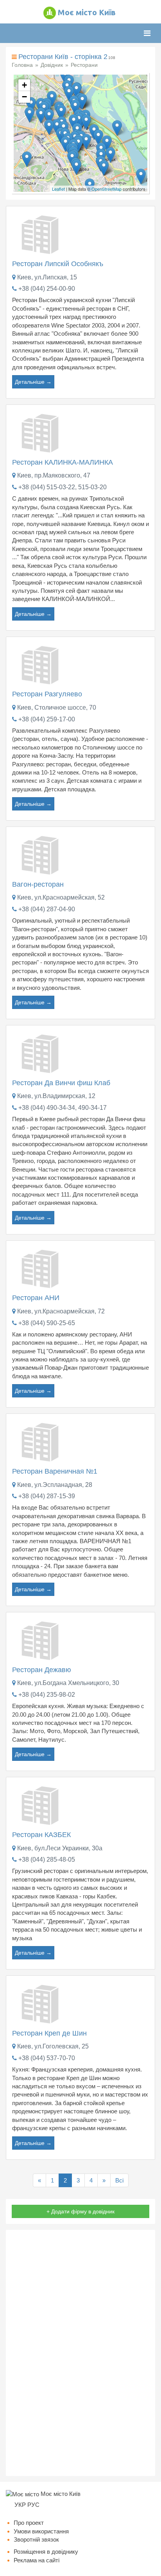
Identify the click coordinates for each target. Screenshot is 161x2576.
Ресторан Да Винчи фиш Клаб (61, 1083)
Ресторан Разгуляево (47, 694)
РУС (33, 2505)
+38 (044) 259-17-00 (47, 719)
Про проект (29, 2523)
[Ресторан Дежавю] (41, 1640)
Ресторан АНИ (36, 1298)
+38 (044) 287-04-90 (47, 909)
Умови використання (41, 2531)
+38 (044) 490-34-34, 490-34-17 (63, 1108)
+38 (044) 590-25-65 (47, 1323)
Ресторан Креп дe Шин (49, 2033)
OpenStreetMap (106, 189)
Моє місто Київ (87, 12)
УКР (20, 2505)
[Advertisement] (80, 2353)
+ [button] (24, 85)
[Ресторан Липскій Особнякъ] (41, 234)
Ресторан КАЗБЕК (41, 1835)
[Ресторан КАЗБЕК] (41, 1805)
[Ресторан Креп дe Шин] (41, 2003)
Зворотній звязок (36, 2539)
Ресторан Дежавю (42, 1670)
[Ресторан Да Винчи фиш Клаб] (41, 1053)
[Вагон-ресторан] (41, 854)
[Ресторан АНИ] (41, 1268)
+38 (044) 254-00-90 (47, 289)
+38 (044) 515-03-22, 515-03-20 (63, 487)
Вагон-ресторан (38, 884)
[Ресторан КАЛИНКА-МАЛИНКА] (41, 432)
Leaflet (58, 189)
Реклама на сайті (37, 2560)
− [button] (24, 97)
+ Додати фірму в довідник (80, 2211)
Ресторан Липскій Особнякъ (58, 264)
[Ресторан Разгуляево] (41, 664)
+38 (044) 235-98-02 (47, 1695)
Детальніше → (33, 382)
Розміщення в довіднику (46, 2552)
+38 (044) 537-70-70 (47, 2058)
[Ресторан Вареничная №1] (41, 1441)
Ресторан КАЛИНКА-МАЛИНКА (63, 462)
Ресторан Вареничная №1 (55, 1471)
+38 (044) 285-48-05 (47, 1860)
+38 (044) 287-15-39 (47, 1496)
